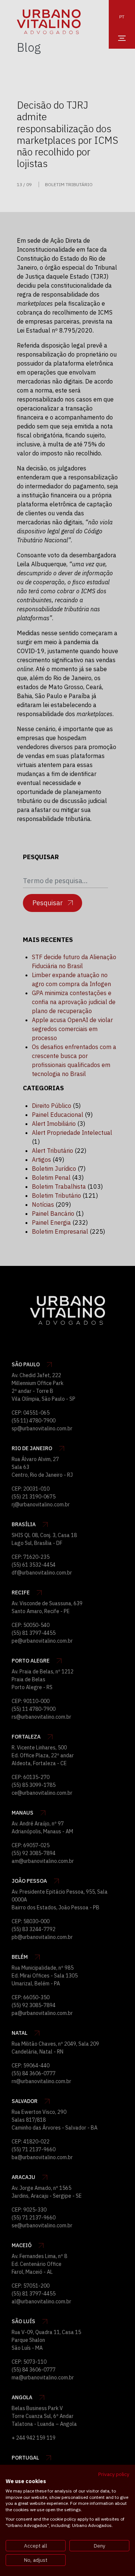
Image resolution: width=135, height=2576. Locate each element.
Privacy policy (114, 2474)
